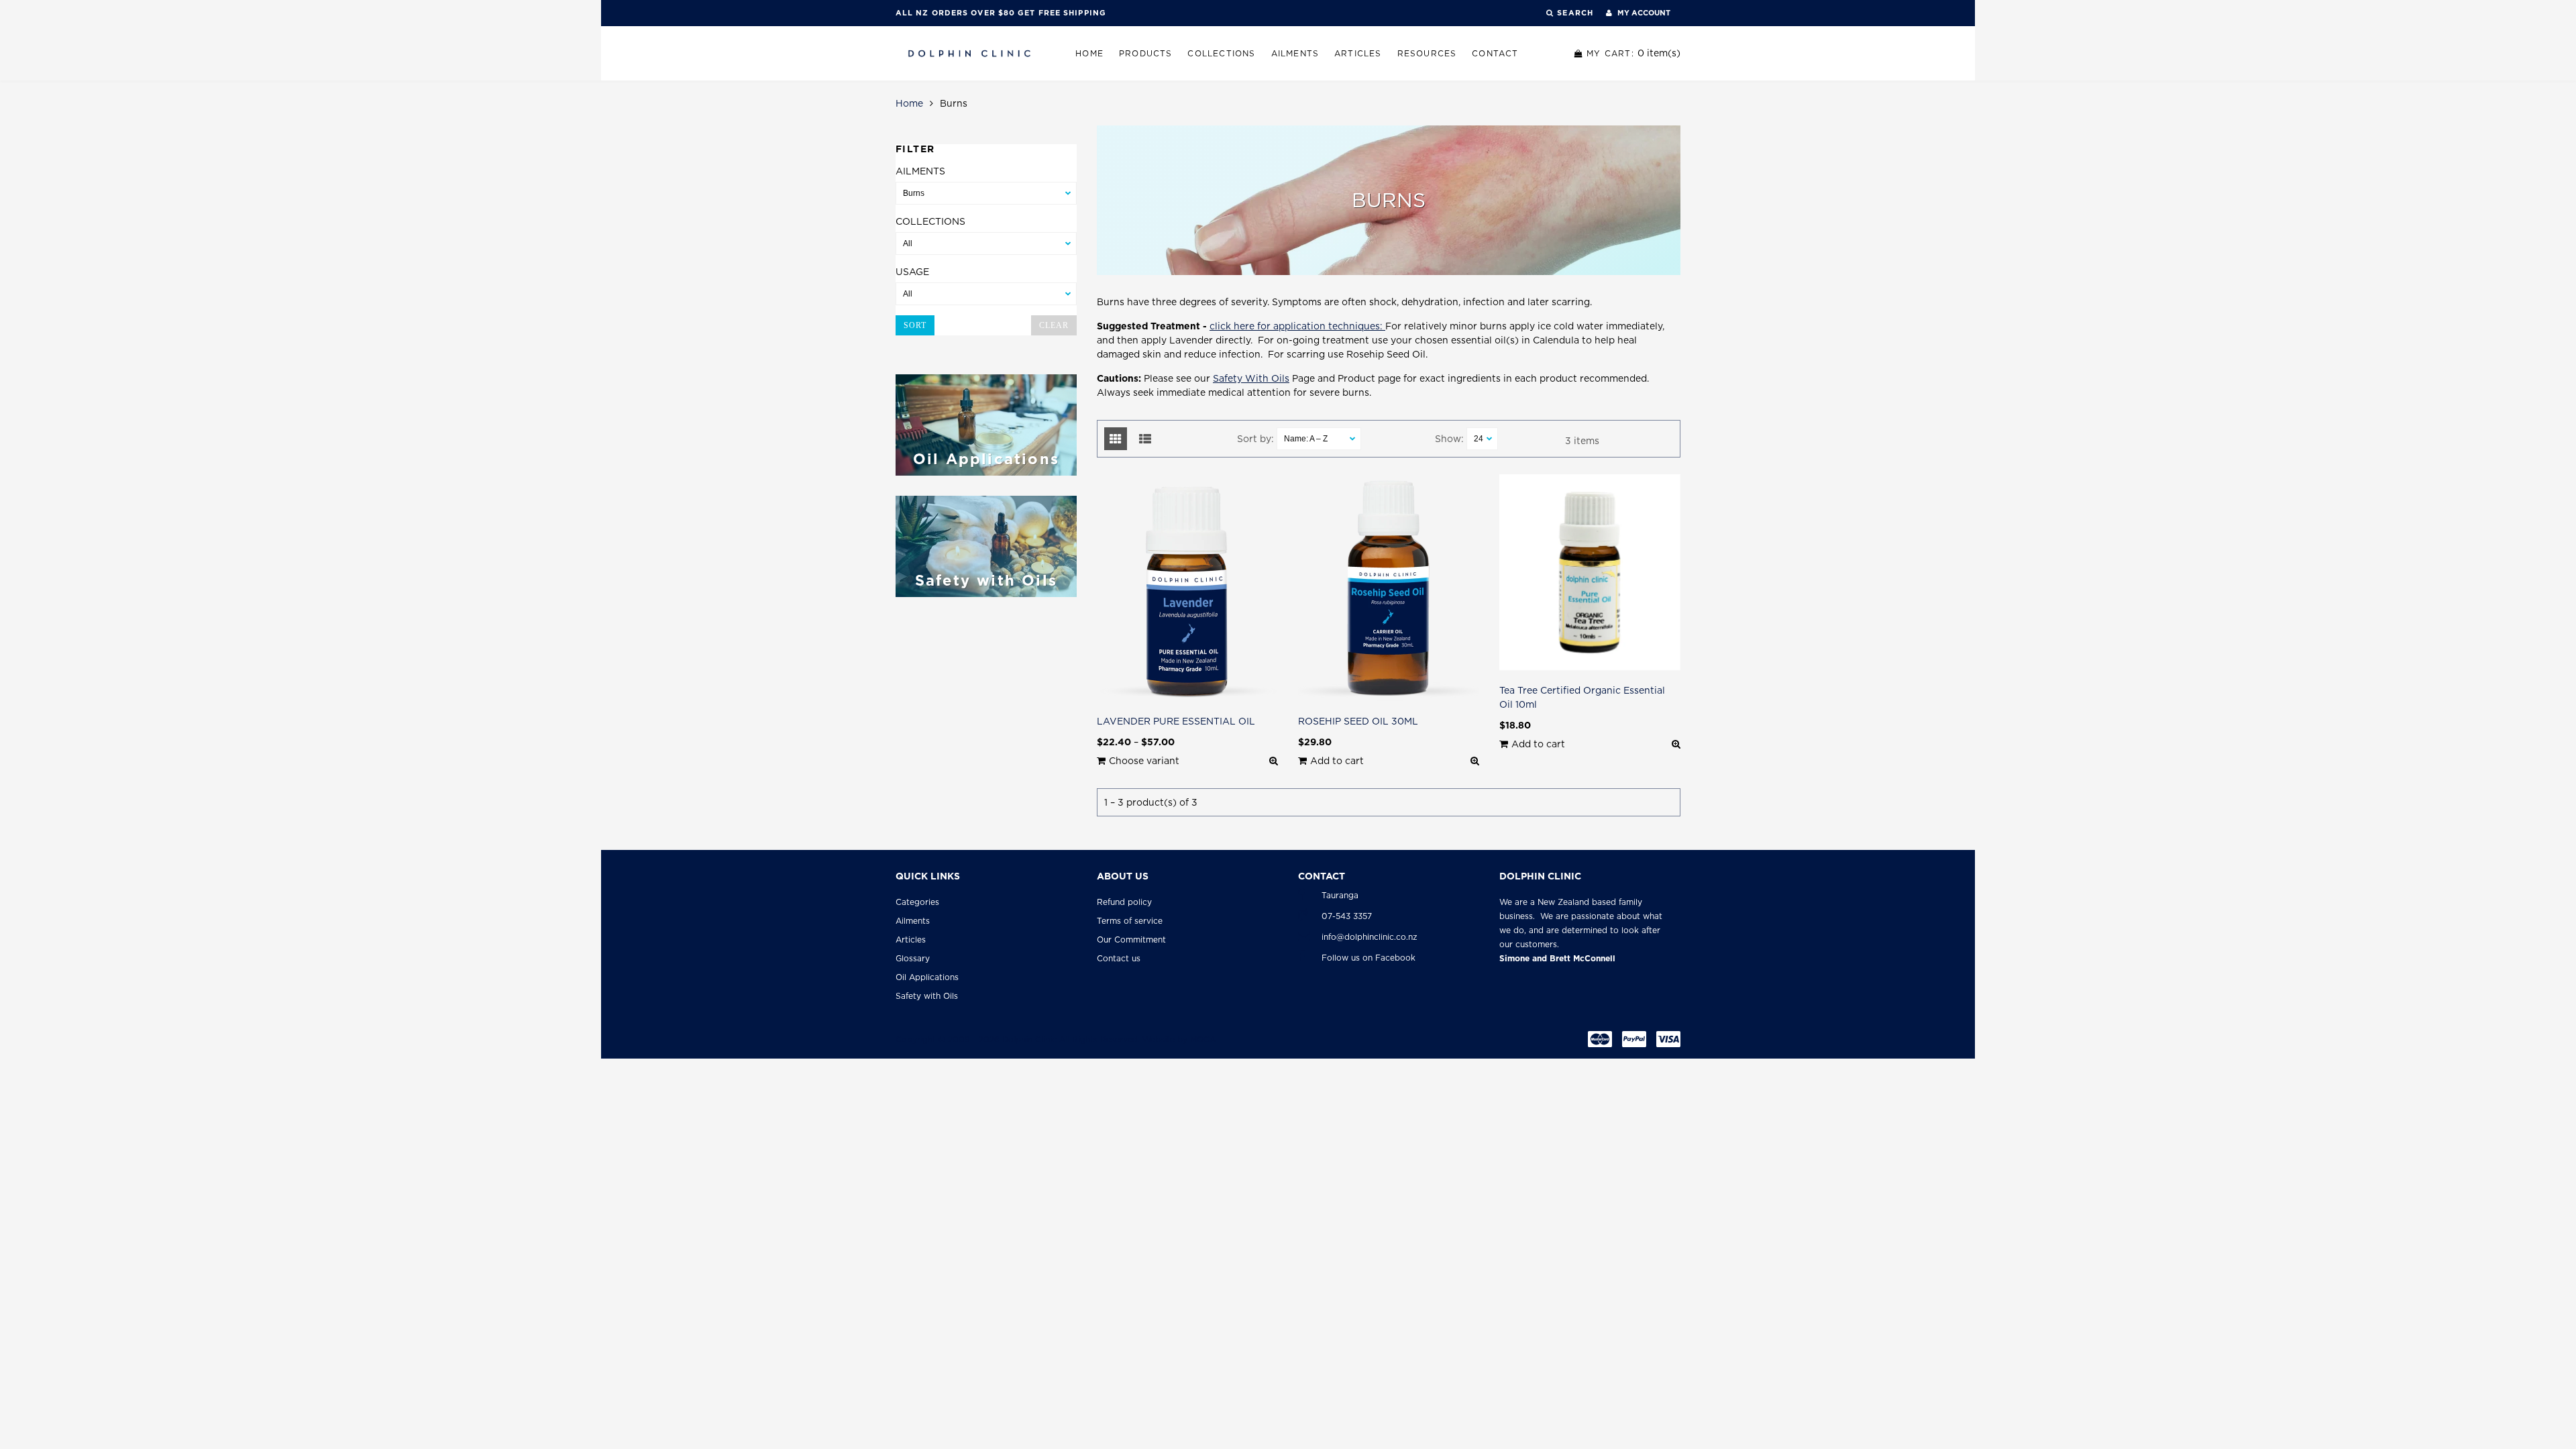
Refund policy (1124, 902)
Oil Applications (927, 977)
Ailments (1295, 53)
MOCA (1203, 1039)
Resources (1427, 53)
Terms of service (1130, 921)
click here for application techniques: (1297, 326)
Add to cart (1337, 761)
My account (1643, 13)
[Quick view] (1274, 761)
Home (1089, 53)
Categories (917, 902)
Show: (1449, 439)
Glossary (913, 958)
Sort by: (1255, 439)
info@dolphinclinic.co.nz (1370, 937)
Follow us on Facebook (1368, 958)
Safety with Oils (927, 996)
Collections (1221, 53)
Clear (1054, 325)
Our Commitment (1131, 940)
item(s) (1633, 53)
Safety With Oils (1251, 378)
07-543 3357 (1347, 916)
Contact (1495, 53)
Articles (1358, 53)
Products (1146, 53)
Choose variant (1144, 761)
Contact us (1119, 958)
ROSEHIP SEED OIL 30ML (1358, 721)
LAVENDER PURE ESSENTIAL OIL (1176, 721)
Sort (915, 325)
